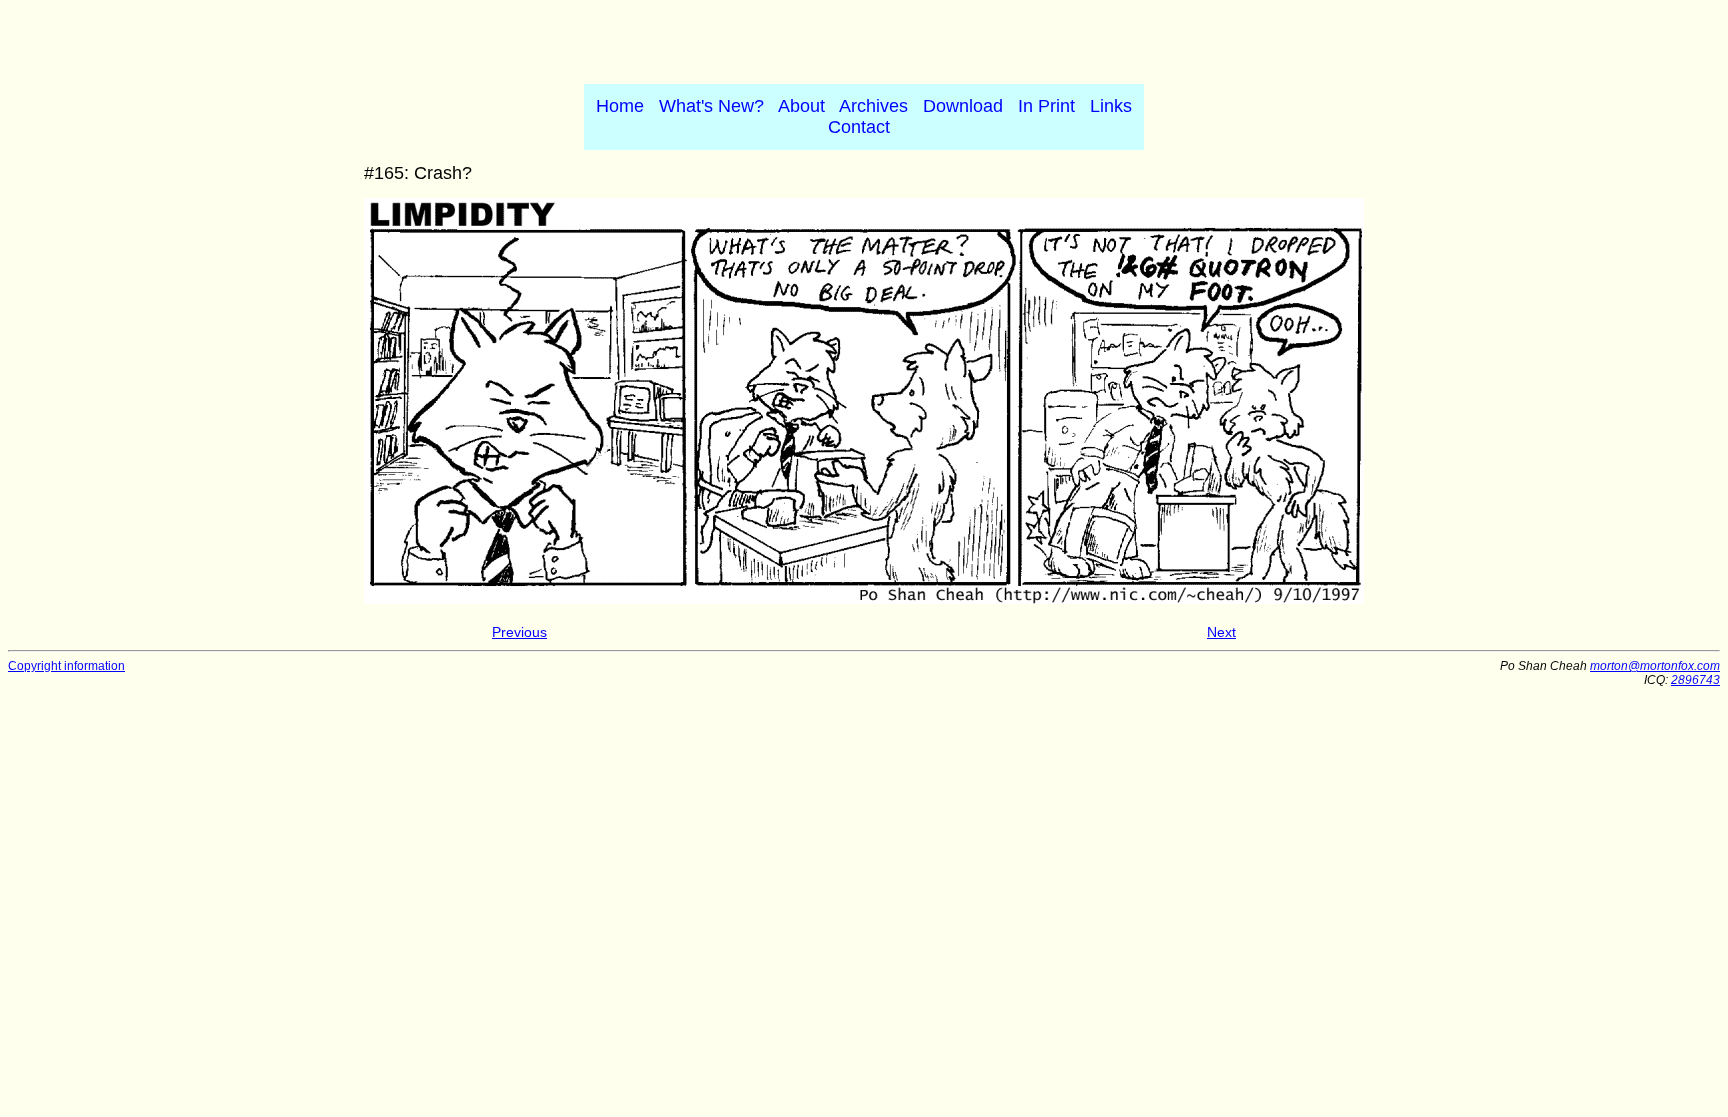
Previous (519, 632)
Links (1111, 106)
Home (620, 106)
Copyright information (66, 666)
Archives (873, 106)
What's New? (711, 106)
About (801, 106)
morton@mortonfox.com (1655, 666)
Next (1221, 632)
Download (963, 106)
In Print (1046, 106)
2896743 (1695, 680)
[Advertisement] (864, 38)
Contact (859, 127)
